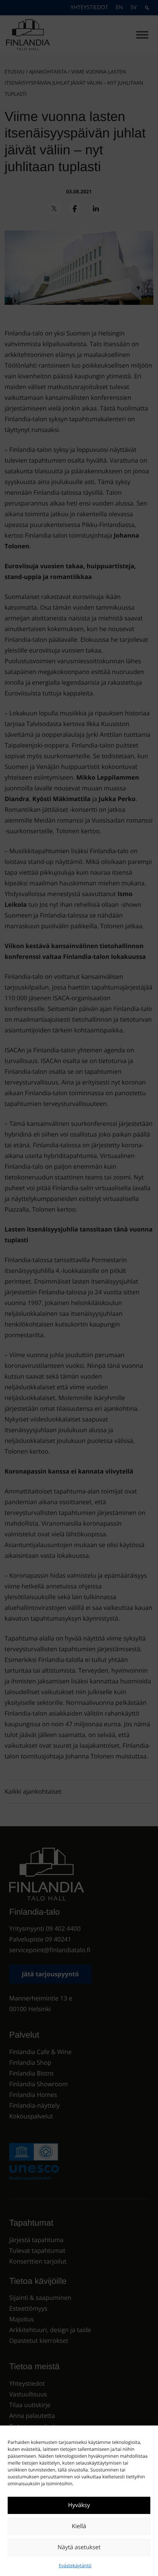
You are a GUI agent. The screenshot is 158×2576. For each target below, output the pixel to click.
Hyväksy (79, 2505)
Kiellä (79, 2526)
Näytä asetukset (79, 2547)
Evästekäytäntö (75, 2565)
